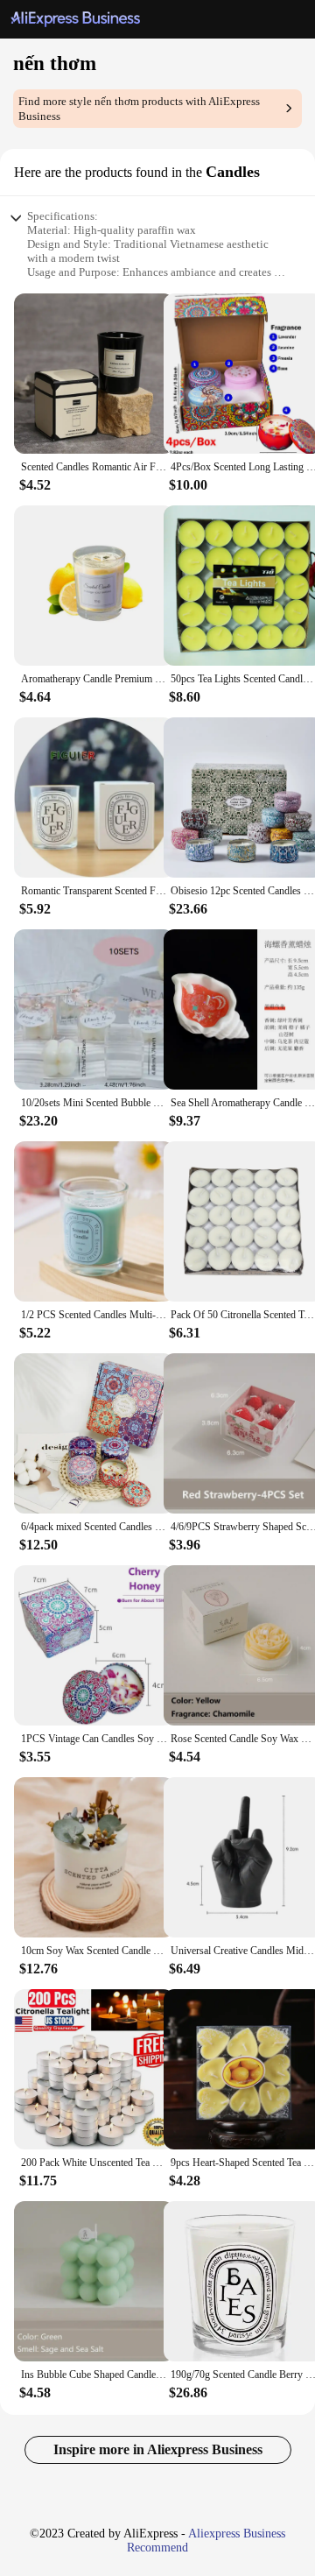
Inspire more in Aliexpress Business (158, 2449)
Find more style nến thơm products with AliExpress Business (139, 109)
